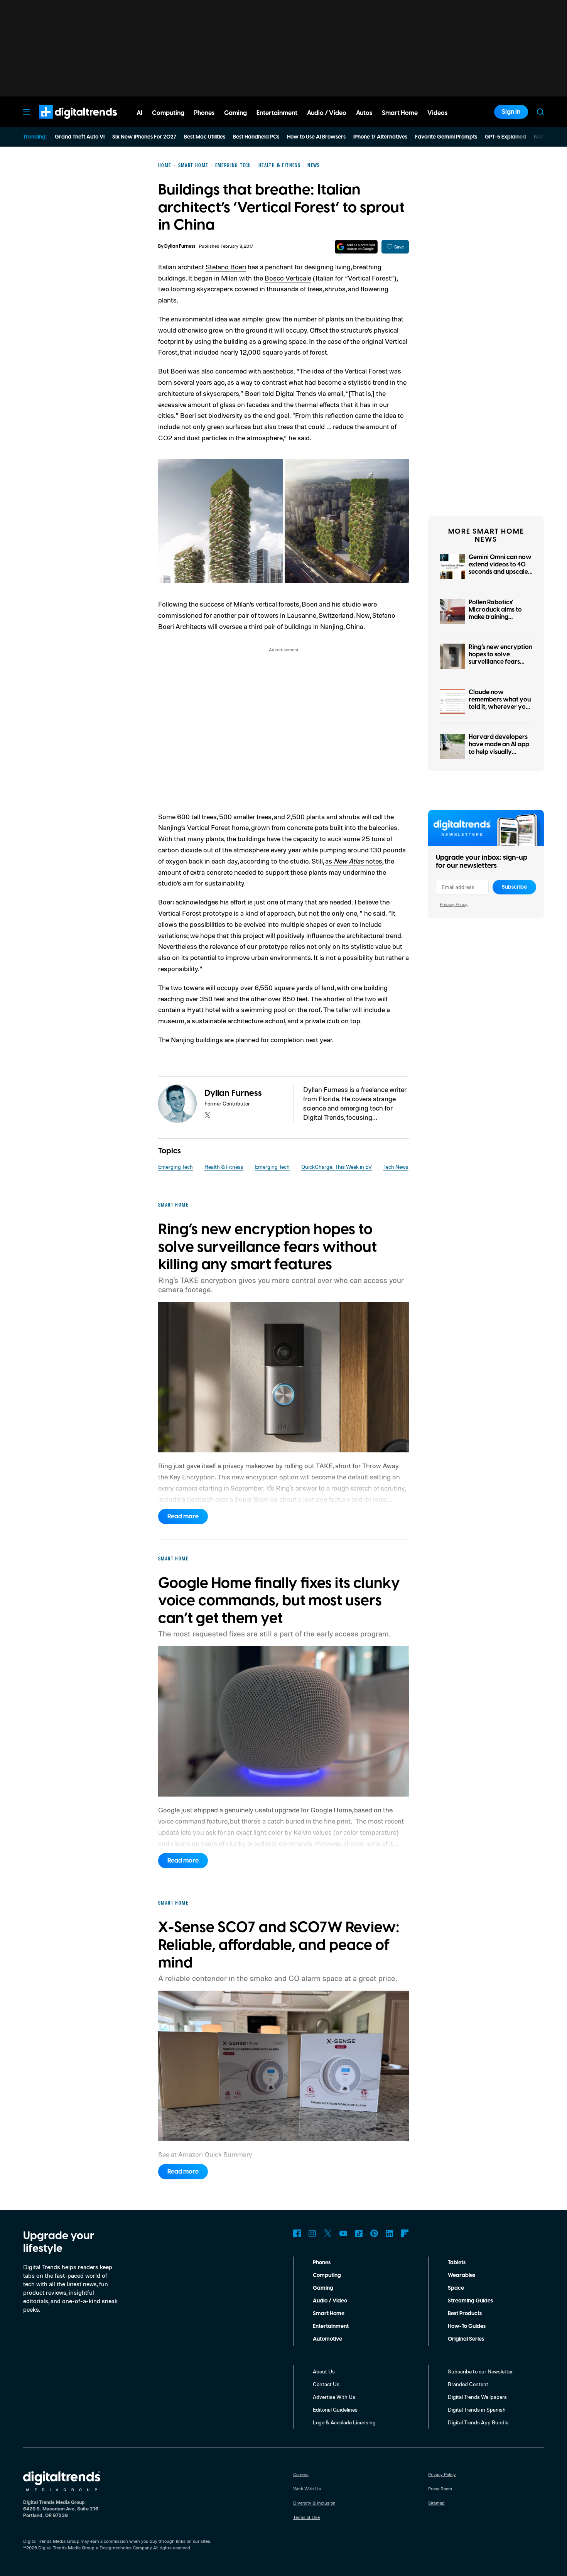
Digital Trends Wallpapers (477, 2397)
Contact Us (326, 2384)
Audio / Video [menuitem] (327, 113)
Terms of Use (306, 2517)
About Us (324, 2371)
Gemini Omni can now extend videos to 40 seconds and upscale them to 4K (500, 568)
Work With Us (307, 2489)
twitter (208, 1115)
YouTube (343, 2233)
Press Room (440, 2489)
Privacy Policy (454, 904)
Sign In (511, 112)
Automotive (327, 2339)
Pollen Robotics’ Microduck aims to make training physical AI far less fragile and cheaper (497, 617)
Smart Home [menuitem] (400, 113)
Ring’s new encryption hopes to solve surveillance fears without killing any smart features (500, 662)
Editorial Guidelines (335, 2410)
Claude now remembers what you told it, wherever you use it (500, 703)
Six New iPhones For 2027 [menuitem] (144, 137)
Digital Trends (64, 123)
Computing (327, 2275)
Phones (322, 2263)
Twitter (328, 2233)
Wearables (462, 2275)
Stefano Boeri (226, 267)
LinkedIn (390, 2233)
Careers (301, 2474)
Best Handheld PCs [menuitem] (256, 137)
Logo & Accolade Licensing (344, 2422)
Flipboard (405, 2233)
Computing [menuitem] (168, 113)
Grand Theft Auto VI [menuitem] (80, 137)
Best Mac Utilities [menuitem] (205, 137)
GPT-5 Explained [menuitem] (505, 137)
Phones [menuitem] (204, 113)
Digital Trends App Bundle (478, 2422)
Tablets (457, 2263)
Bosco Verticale (288, 278)
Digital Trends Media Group (66, 2548)
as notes (354, 861)
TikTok (359, 2233)
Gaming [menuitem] (235, 113)
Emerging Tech (175, 1167)
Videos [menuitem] (437, 113)
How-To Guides (467, 2326)
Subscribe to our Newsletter (480, 2371)
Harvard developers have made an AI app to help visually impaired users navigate (499, 752)
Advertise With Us (334, 2397)
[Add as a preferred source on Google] (356, 247)
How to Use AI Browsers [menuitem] (316, 137)
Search (540, 112)
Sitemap (436, 2503)
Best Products (465, 2314)
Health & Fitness (224, 1167)
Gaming (323, 2288)
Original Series (466, 2339)
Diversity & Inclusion (314, 2503)
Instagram (312, 2233)
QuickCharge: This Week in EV (337, 1167)
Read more (183, 1516)
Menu (27, 112)
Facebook (297, 2233)
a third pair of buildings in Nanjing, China (304, 626)
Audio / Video (330, 2301)
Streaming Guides (470, 2301)
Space (456, 2288)
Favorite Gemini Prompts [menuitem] (446, 137)
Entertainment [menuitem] (277, 113)
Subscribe (514, 887)
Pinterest (374, 2233)
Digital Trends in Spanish (477, 2410)
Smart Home (329, 2314)
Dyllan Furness (180, 246)
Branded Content (468, 2384)
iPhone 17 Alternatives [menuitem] (380, 137)
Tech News (396, 1167)
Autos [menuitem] (364, 113)
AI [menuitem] (139, 113)
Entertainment (331, 2326)
